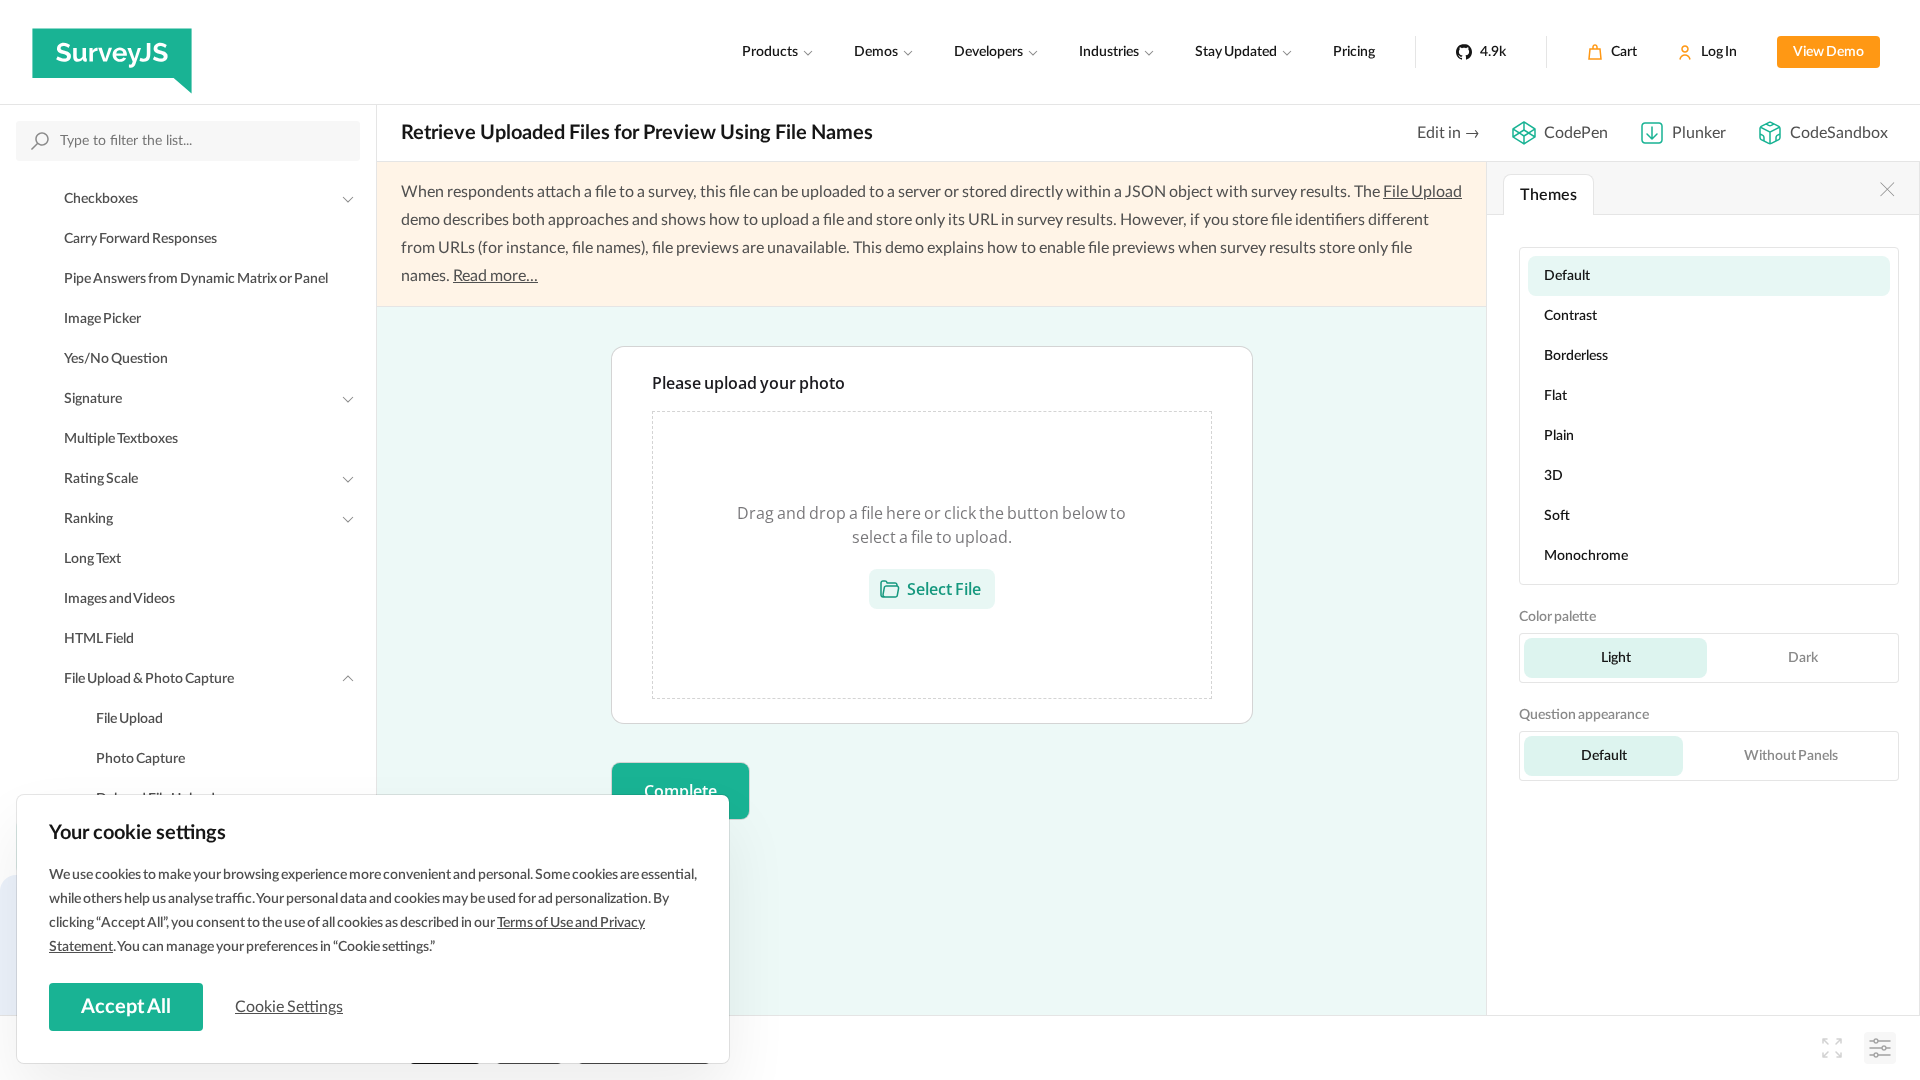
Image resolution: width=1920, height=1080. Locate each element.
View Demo (1828, 52)
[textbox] (932, 535)
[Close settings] (1887, 189)
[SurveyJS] (112, 52)
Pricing (1354, 52)
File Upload (1422, 192)
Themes (1548, 195)
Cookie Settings (289, 1007)
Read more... (495, 276)
